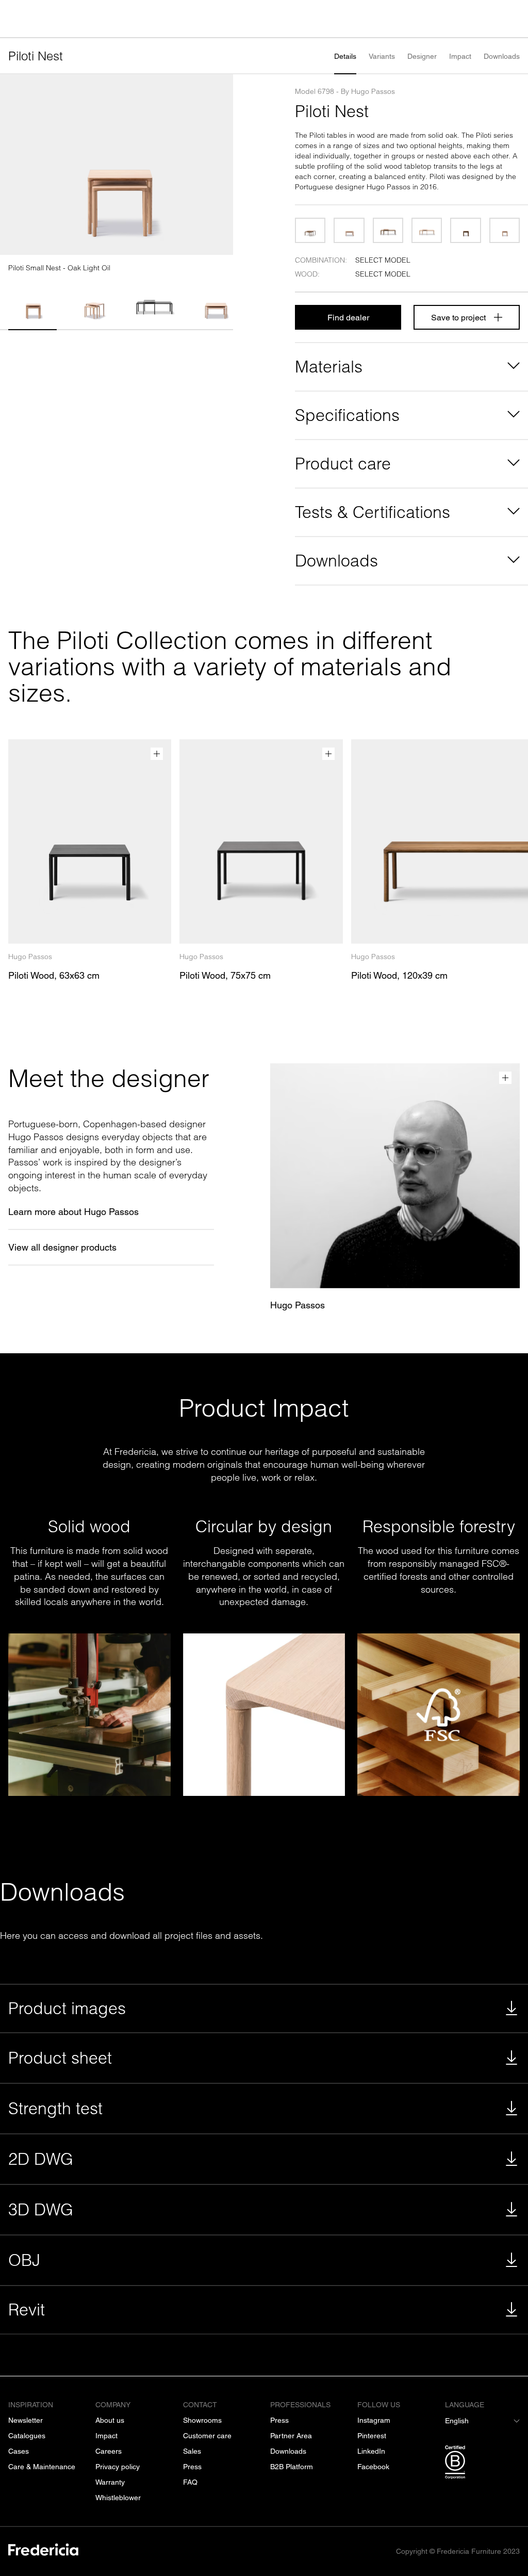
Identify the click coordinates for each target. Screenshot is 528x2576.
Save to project (458, 318)
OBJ (24, 2260)
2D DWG (41, 2159)
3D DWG (41, 2209)
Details (345, 56)
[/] (43, 2551)
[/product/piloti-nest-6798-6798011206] (505, 230)
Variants (382, 56)
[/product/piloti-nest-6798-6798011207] (465, 230)
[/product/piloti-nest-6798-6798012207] (388, 230)
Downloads (502, 56)
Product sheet (60, 2058)
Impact (460, 56)
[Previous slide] (12, 165)
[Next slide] (221, 165)
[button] (32, 302)
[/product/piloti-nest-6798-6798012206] (427, 230)
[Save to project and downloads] (157, 754)
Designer (422, 56)
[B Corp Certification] (482, 2464)
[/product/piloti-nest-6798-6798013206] (349, 230)
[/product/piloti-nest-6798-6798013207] (310, 230)
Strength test (55, 2108)
